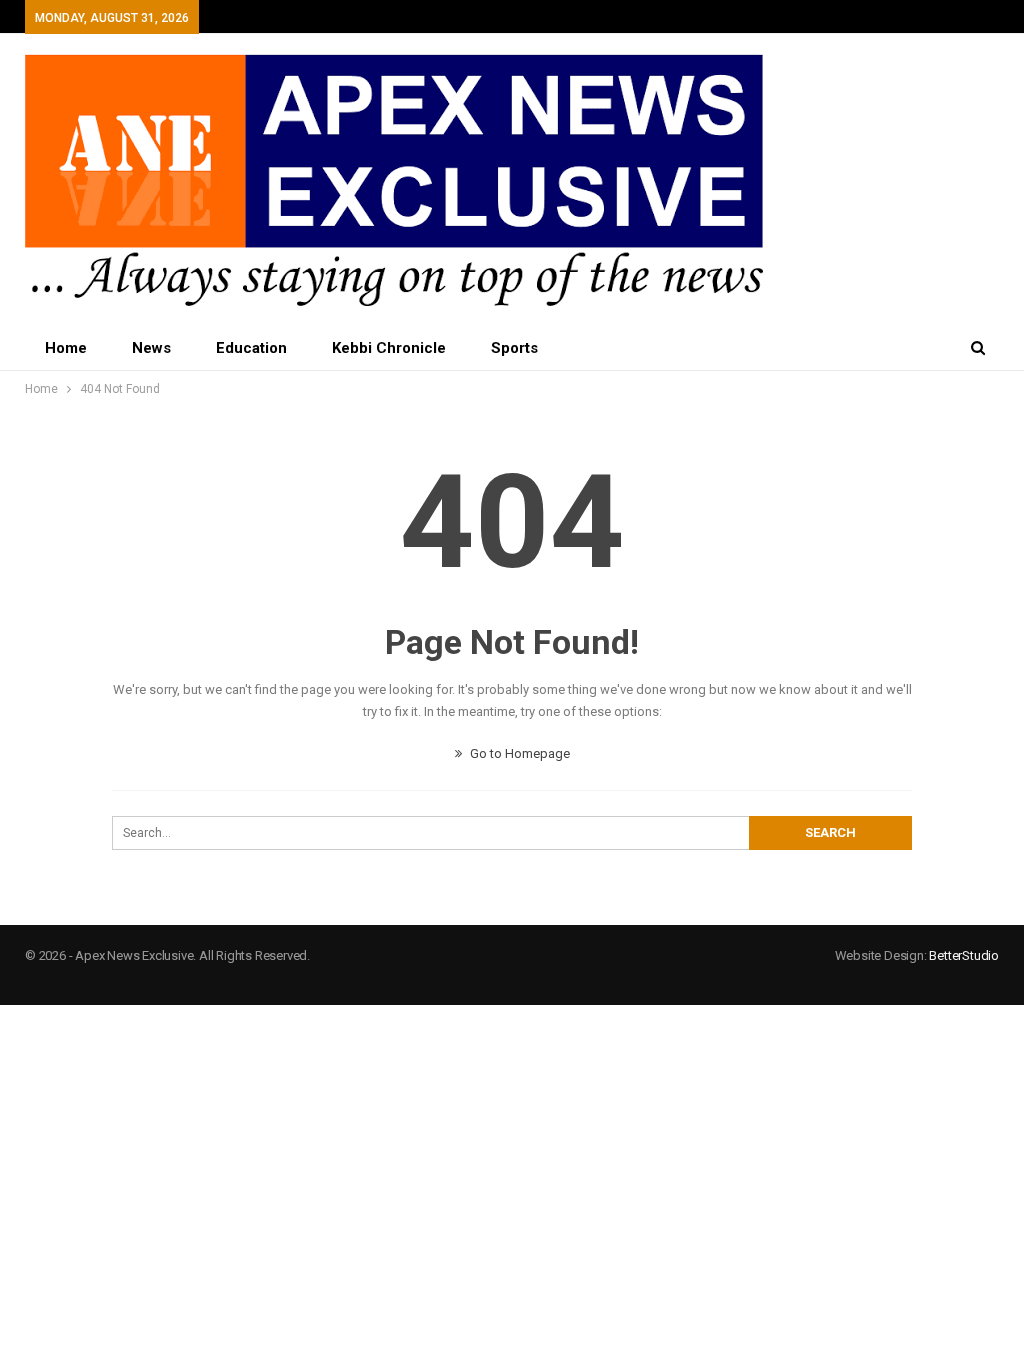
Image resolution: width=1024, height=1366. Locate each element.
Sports (514, 348)
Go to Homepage (518, 753)
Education (251, 348)
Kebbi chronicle (389, 348)
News (151, 348)
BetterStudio (964, 955)
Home (66, 348)
